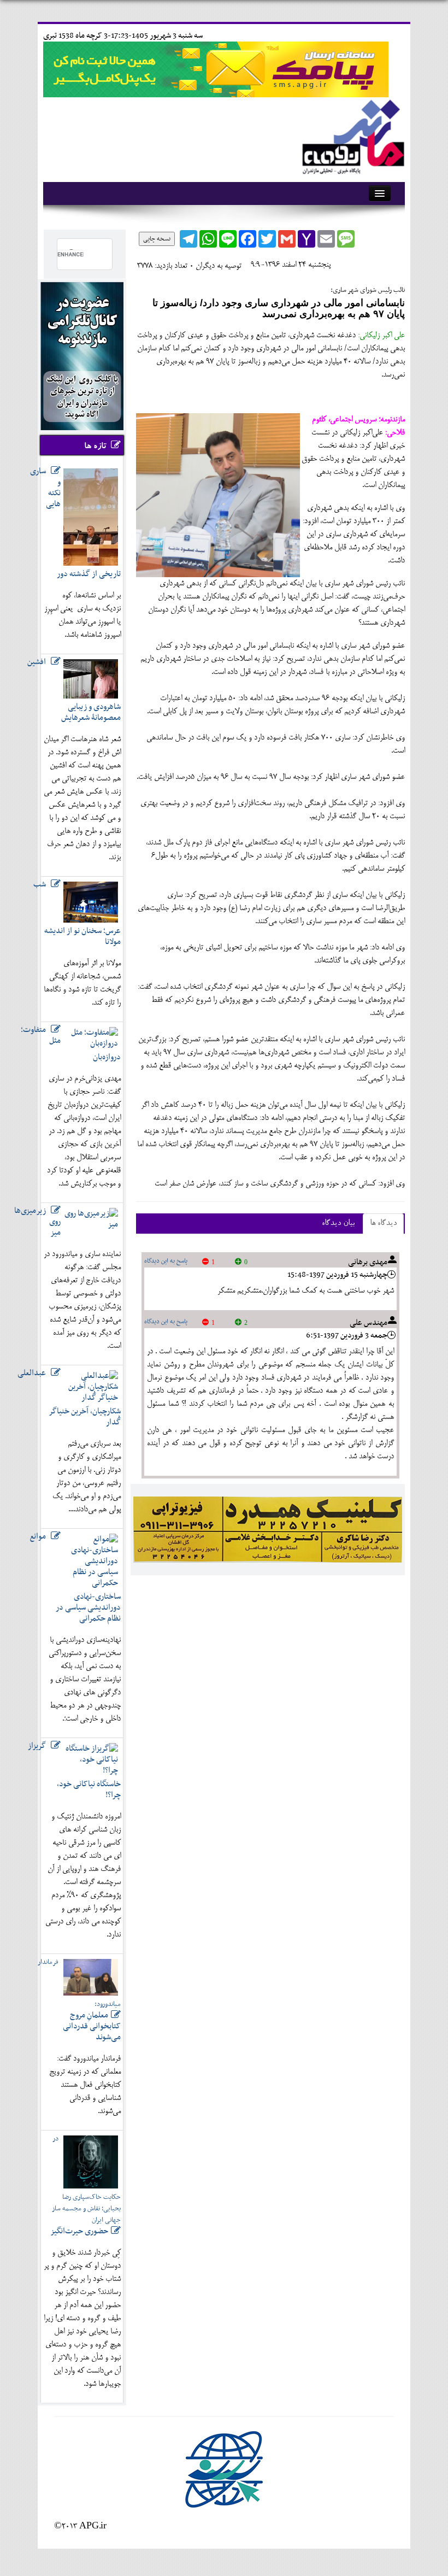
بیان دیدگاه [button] (338, 1224)
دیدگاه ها (383, 1224)
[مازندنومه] (351, 135)
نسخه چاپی (157, 239)
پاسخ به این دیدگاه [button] (166, 1261)
